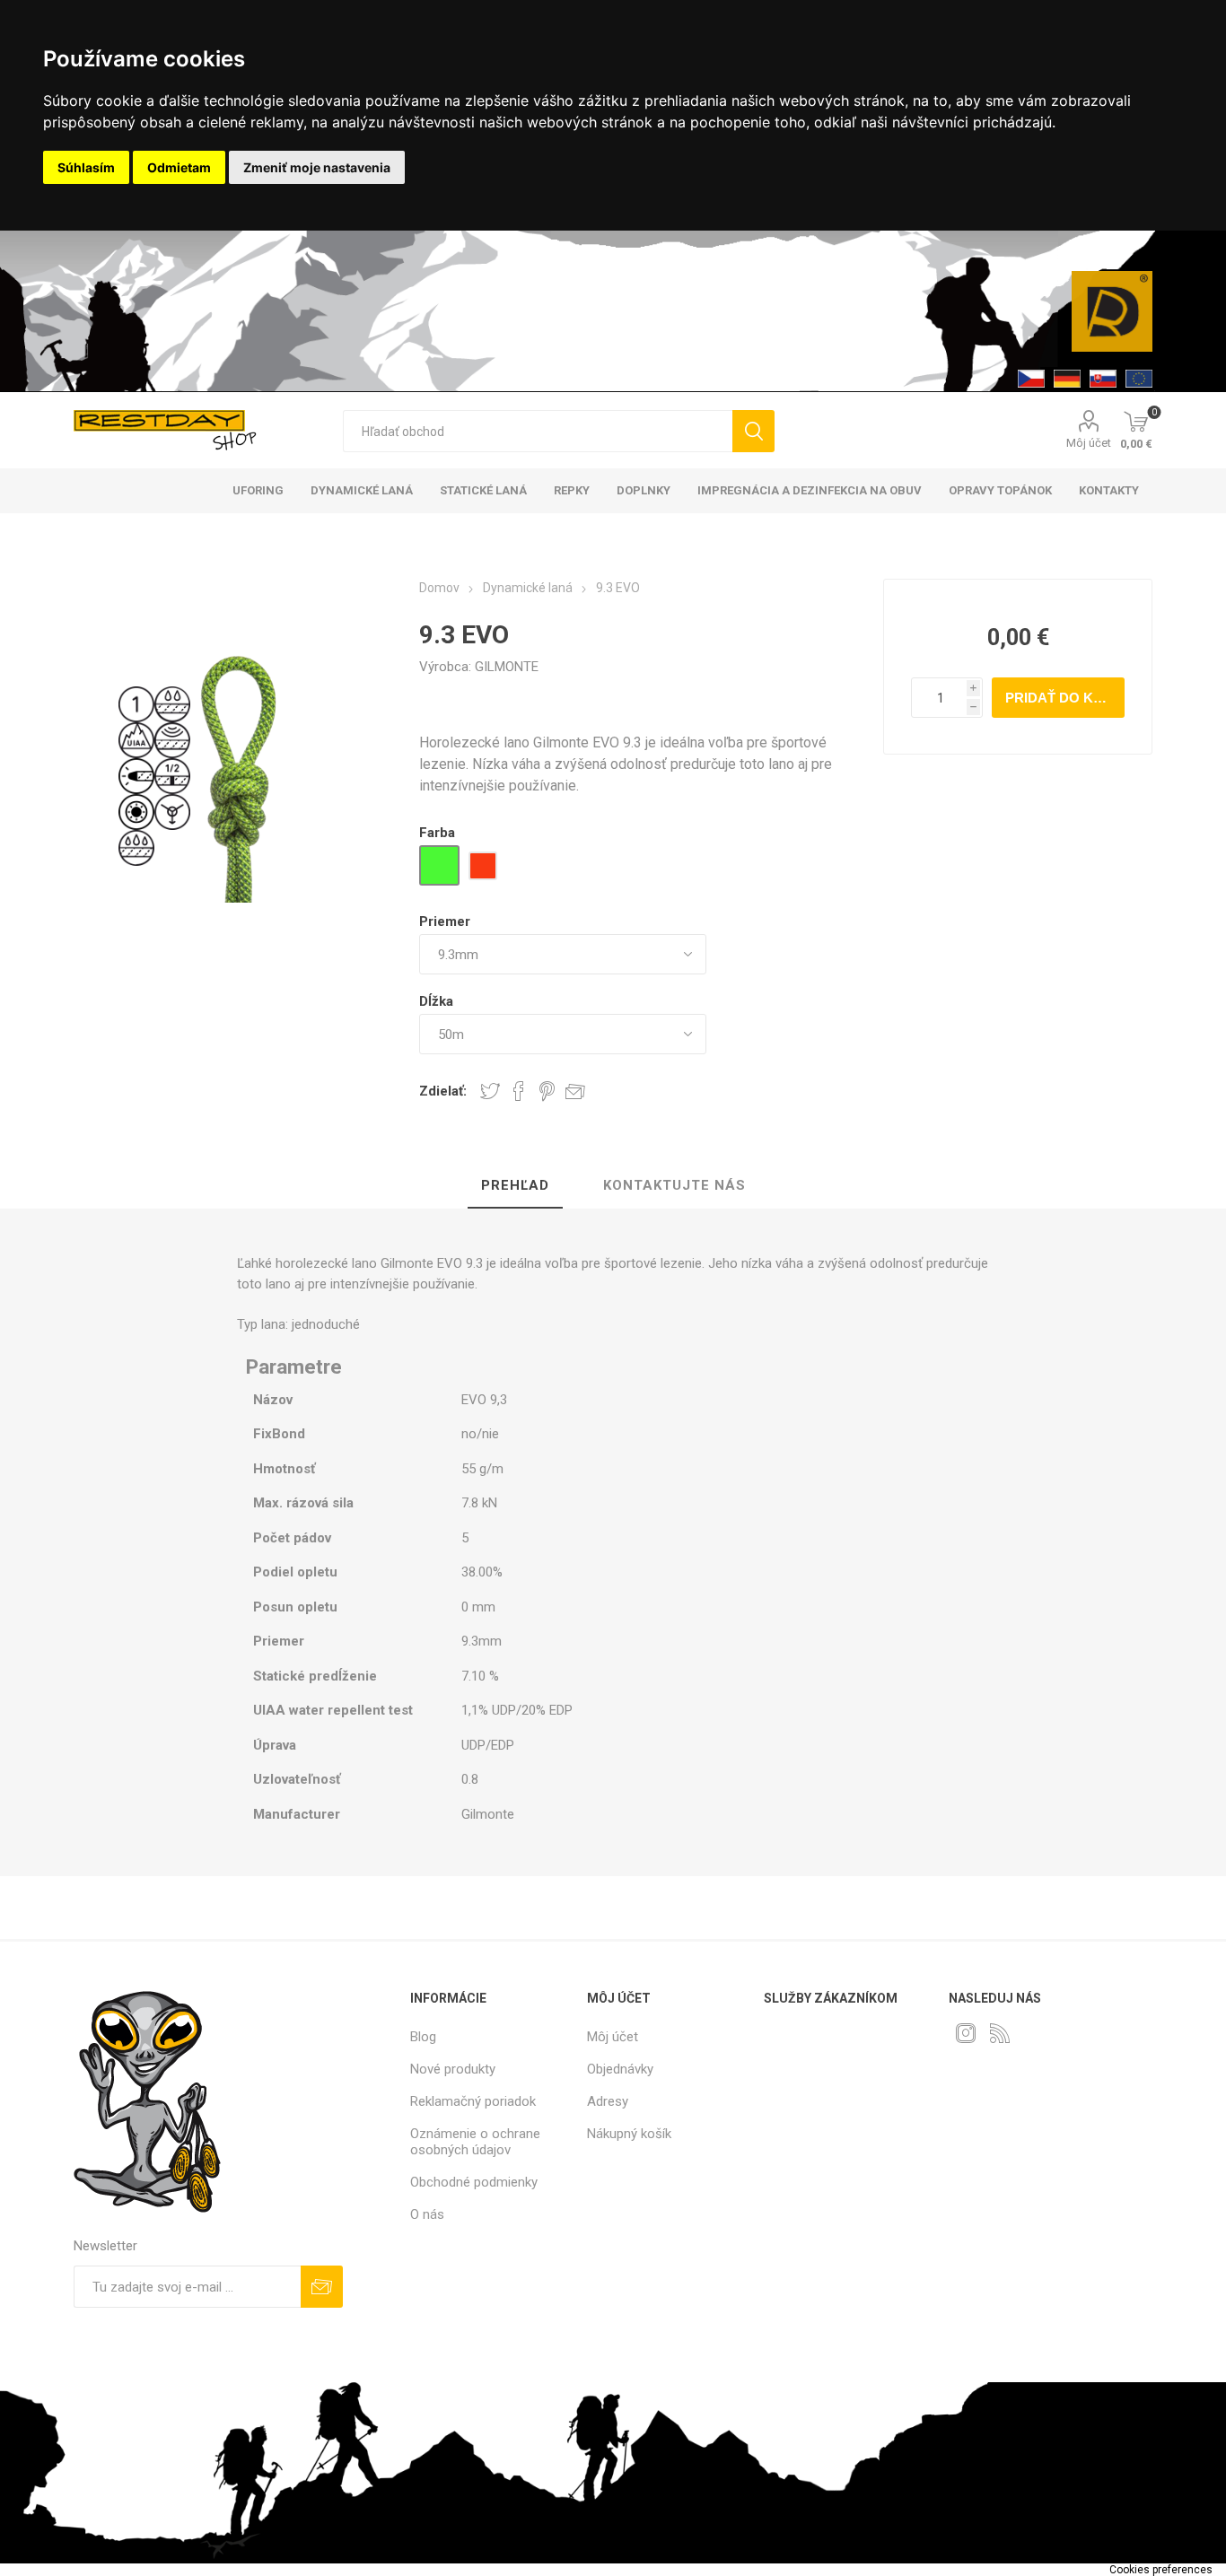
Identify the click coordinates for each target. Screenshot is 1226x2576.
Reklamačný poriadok (473, 2101)
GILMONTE (507, 667)
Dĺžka (436, 1001)
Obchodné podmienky (474, 2182)
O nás (427, 2214)
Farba (437, 833)
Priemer (445, 921)
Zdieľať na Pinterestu (547, 1091)
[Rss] (1000, 2033)
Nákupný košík (629, 2134)
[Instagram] (966, 2033)
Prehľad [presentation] (515, 1185)
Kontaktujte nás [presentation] (674, 1185)
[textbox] (538, 431)
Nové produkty (453, 2069)
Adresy (608, 2101)
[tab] (515, 1186)
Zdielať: (443, 1091)
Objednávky (620, 2069)
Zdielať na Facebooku (519, 1091)
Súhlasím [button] (86, 167)
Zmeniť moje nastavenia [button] (317, 167)
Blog (423, 2037)
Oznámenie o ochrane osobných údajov (475, 2142)
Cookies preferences (1161, 2570)
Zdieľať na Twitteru (490, 1091)
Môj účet (1089, 443)
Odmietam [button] (179, 167)
